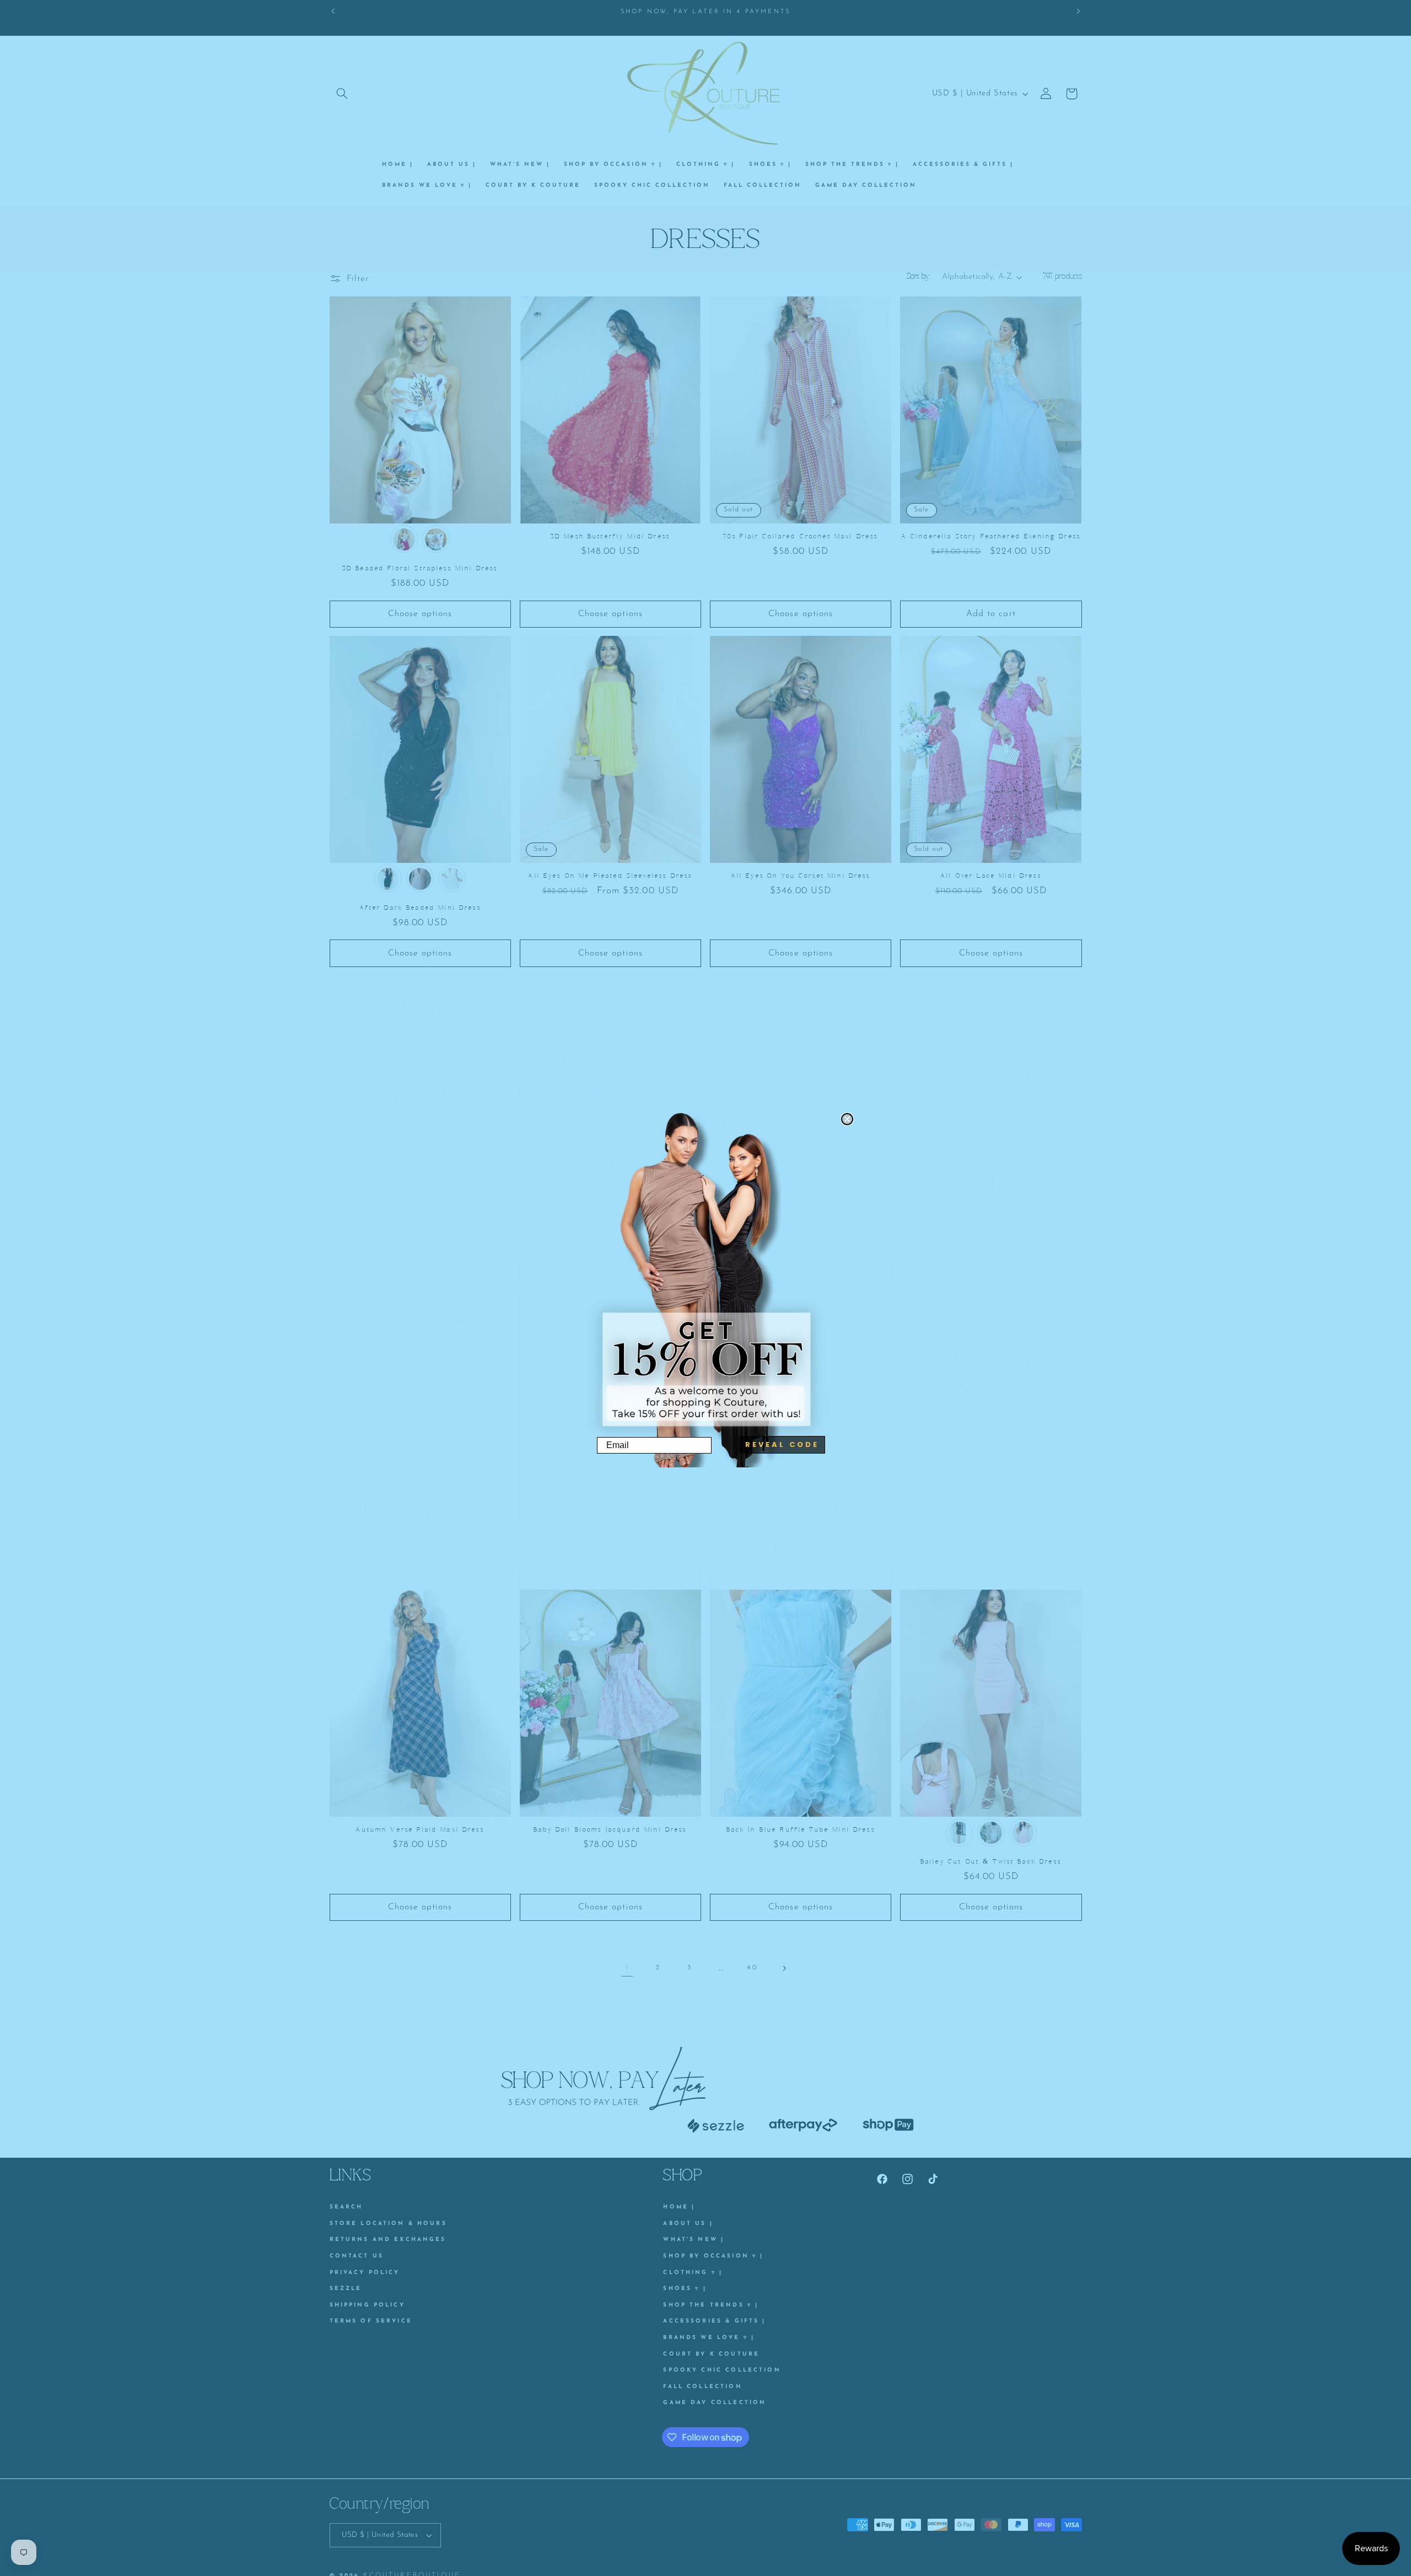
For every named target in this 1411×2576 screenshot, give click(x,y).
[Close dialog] (847, 1119)
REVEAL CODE (782, 1444)
